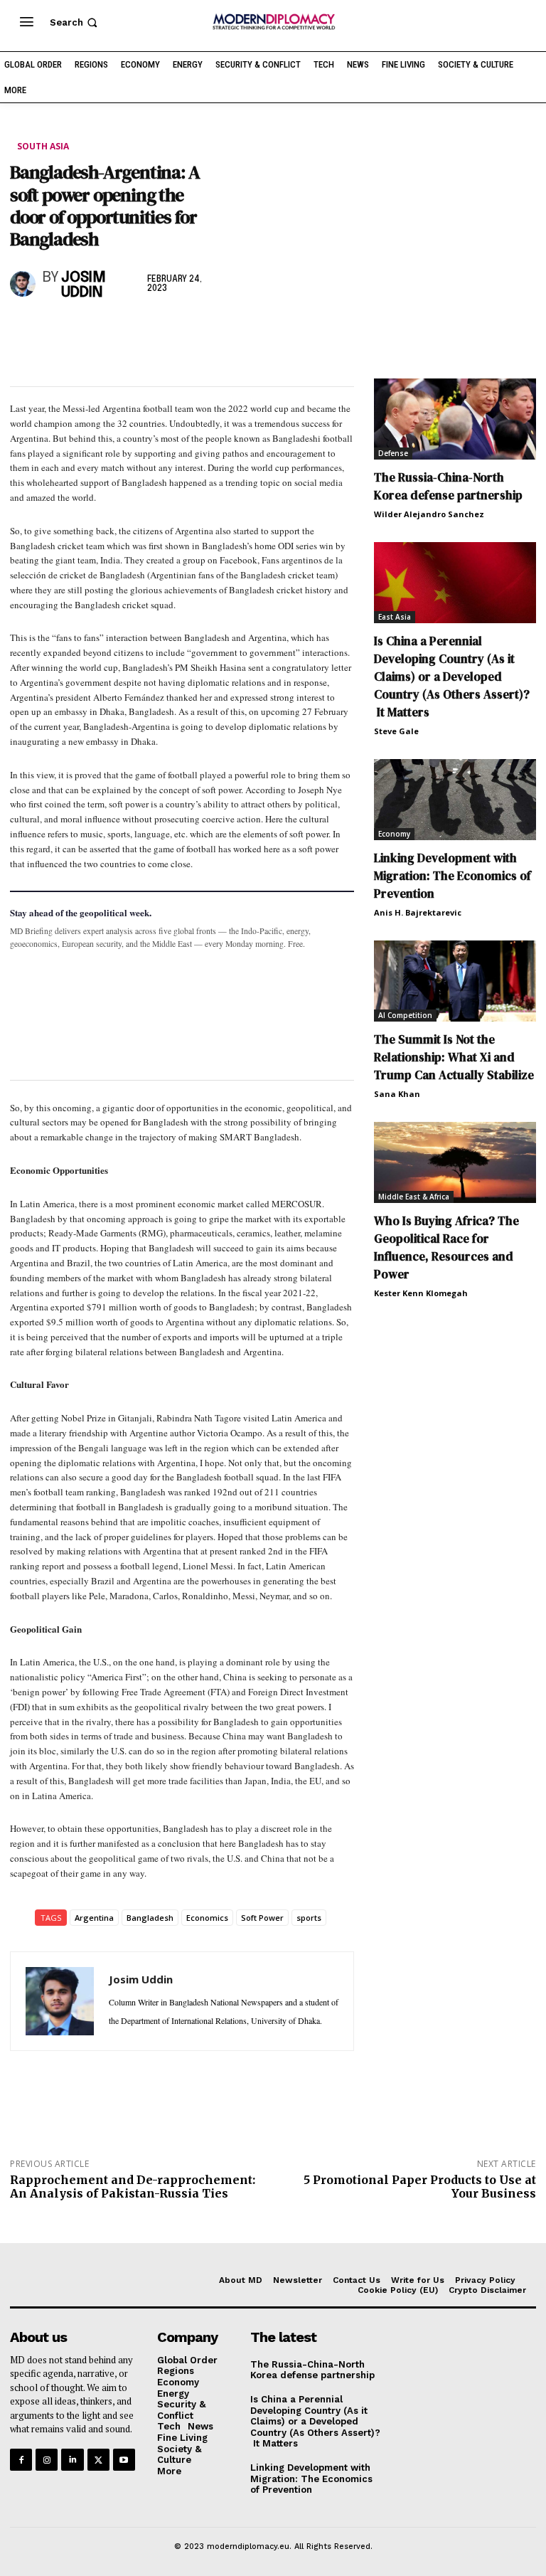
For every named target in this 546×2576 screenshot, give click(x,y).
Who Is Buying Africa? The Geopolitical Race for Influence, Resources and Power (446, 1247)
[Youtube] (124, 2460)
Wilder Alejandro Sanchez (429, 514)
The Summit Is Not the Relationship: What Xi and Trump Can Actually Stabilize (454, 1057)
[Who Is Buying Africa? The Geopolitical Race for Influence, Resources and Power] (455, 1162)
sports (309, 1918)
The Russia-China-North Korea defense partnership (448, 486)
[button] (75, 22)
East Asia (395, 617)
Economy (394, 834)
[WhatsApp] (90, 331)
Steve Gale (396, 731)
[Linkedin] (122, 331)
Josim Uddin (84, 285)
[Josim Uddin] (23, 284)
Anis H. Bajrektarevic (418, 912)
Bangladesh (150, 1918)
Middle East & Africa (414, 1197)
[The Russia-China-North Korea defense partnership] (455, 419)
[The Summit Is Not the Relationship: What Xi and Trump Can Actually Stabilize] (455, 981)
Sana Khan (397, 1094)
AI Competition (405, 1015)
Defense (393, 453)
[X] (57, 331)
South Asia (43, 146)
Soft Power (262, 1918)
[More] (221, 331)
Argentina (94, 1918)
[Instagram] (47, 2460)
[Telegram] (188, 331)
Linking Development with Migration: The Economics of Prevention (453, 876)
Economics (207, 1918)
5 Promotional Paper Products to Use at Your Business (420, 2187)
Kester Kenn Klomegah (421, 1293)
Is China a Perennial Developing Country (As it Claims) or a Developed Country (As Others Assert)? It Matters (452, 677)
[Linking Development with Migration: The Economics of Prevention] (455, 800)
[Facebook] (24, 331)
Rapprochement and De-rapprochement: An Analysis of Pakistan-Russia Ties (133, 2187)
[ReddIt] (155, 331)
